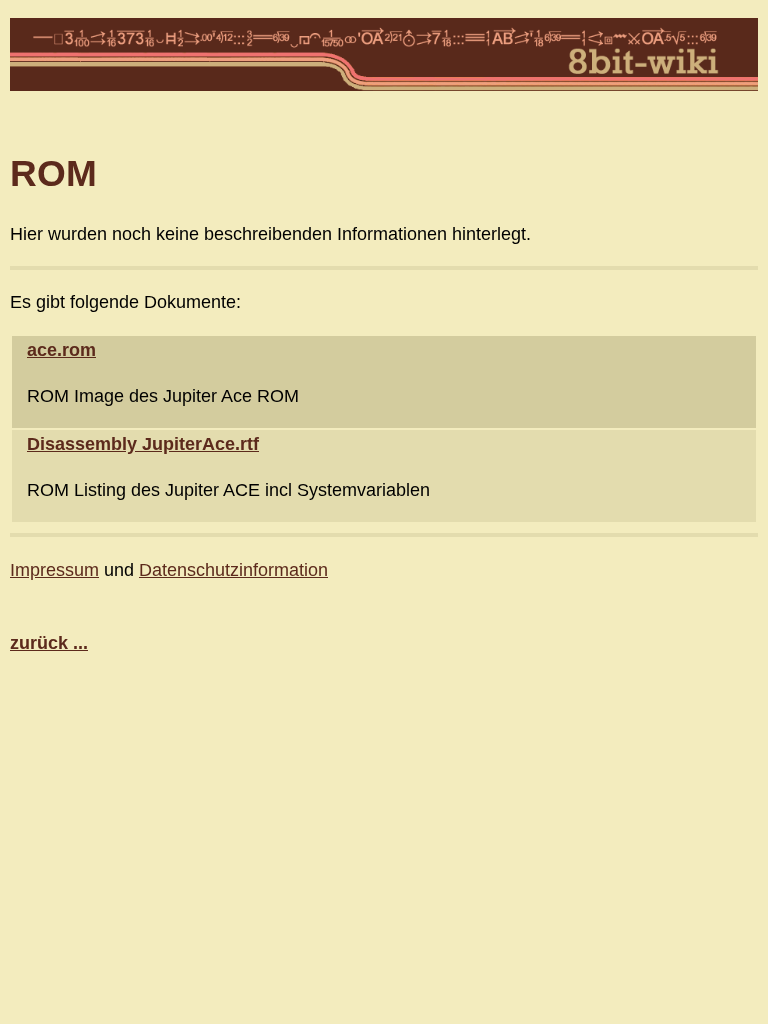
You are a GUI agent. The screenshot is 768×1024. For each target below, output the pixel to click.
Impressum (54, 569)
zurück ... (49, 642)
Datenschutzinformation (233, 569)
